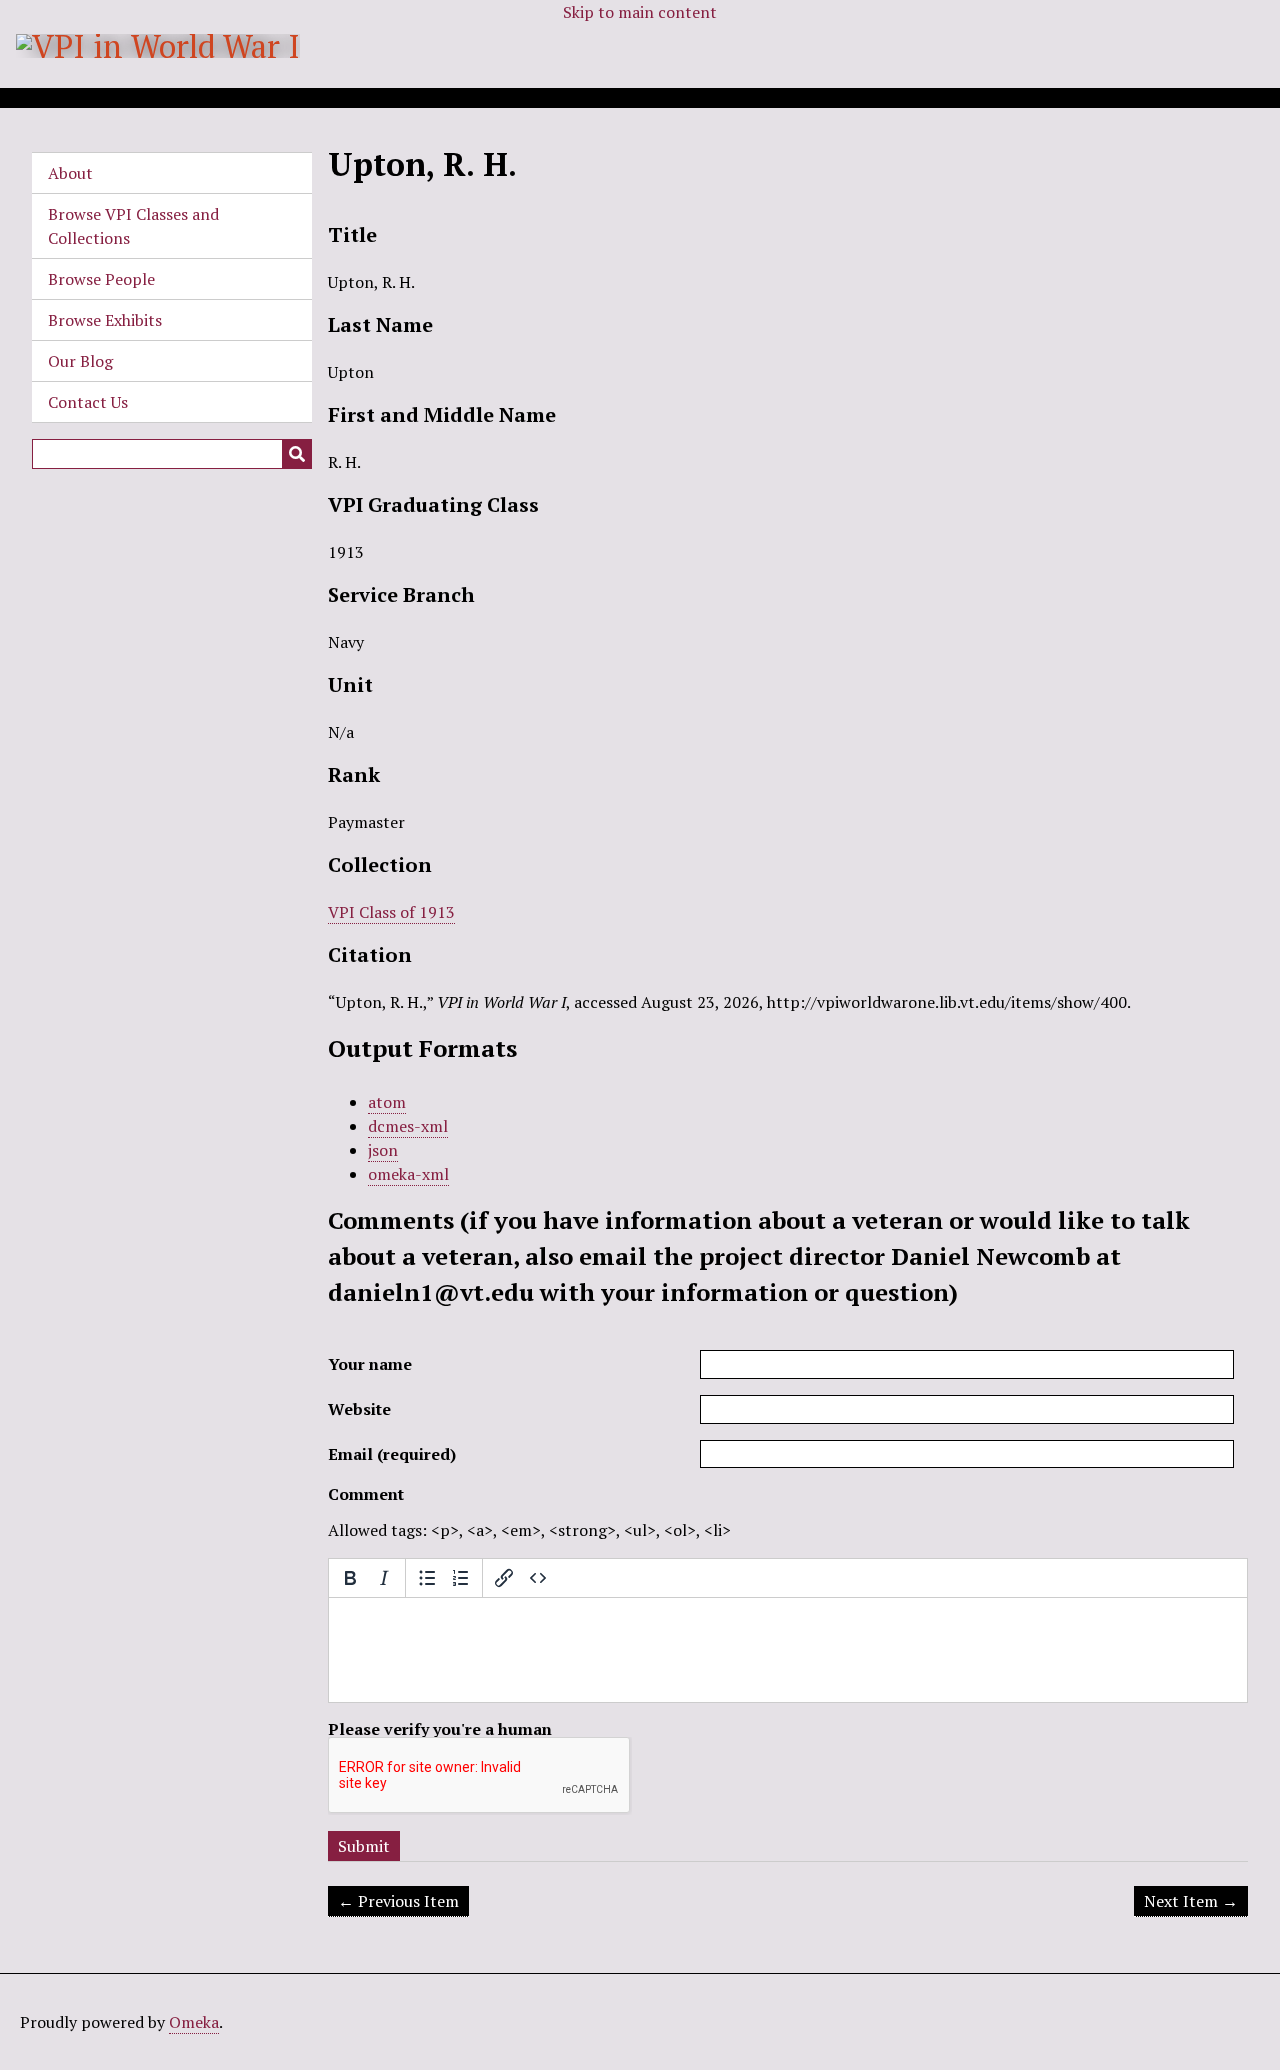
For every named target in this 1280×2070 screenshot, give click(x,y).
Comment (366, 1494)
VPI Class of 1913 (391, 912)
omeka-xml (408, 1174)
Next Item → (1191, 1901)
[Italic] (384, 1578)
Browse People (101, 279)
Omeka (194, 2022)
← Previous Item (398, 1901)
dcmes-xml (408, 1126)
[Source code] (538, 1578)
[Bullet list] (427, 1578)
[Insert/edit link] (504, 1578)
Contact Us (88, 402)
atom (387, 1102)
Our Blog (80, 361)
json (383, 1150)
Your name (370, 1364)
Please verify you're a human (440, 1729)
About (70, 173)
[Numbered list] (461, 1578)
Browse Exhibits (105, 320)
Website (359, 1409)
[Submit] (297, 454)
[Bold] (350, 1578)
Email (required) (392, 1454)
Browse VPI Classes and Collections (133, 226)
